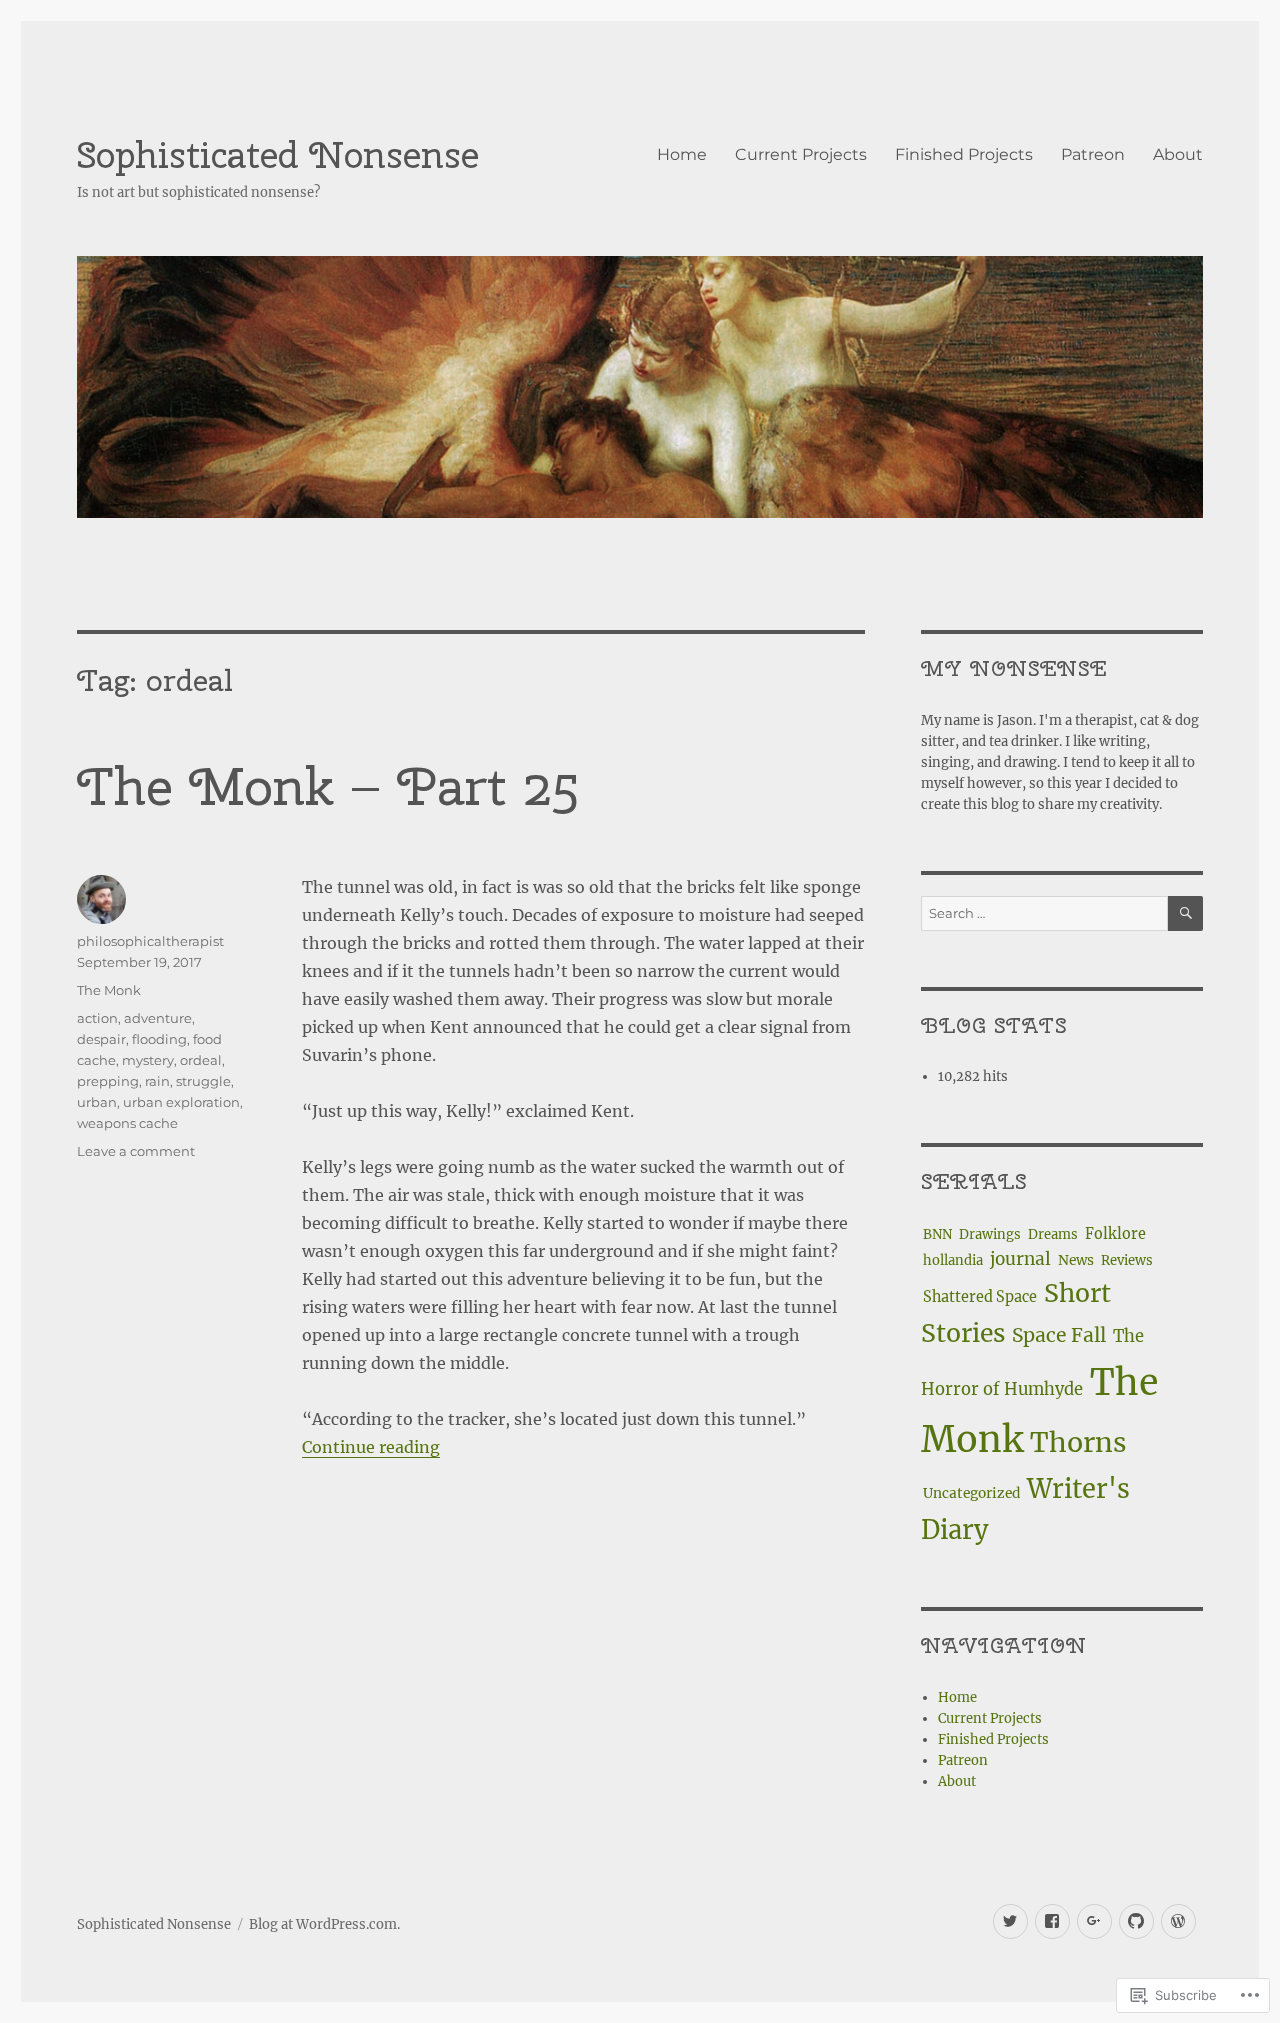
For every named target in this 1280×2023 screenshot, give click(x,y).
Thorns (1078, 1442)
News (1076, 1260)
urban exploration (181, 1102)
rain (157, 1081)
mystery (148, 1060)
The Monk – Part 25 (328, 786)
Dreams (1053, 1234)
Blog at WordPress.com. (324, 1924)
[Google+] (1094, 1921)
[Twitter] (1010, 1921)
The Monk (109, 990)
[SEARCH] (1185, 913)
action (97, 1018)
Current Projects (801, 154)
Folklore (1115, 1234)
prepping (108, 1081)
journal (1020, 1259)
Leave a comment (136, 1151)
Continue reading (371, 1447)
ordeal (201, 1060)
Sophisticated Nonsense (278, 155)
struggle (203, 1081)
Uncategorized (971, 1493)
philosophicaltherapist (150, 941)
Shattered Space (980, 1297)
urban (97, 1102)
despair (101, 1039)
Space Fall (1059, 1335)
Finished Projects (964, 154)
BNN (937, 1234)
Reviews (1127, 1260)
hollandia (953, 1260)
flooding (159, 1039)
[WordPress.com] (1178, 1921)
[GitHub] (1136, 1921)
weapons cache (127, 1123)
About (1178, 154)
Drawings (990, 1234)
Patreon (1093, 154)
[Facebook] (1052, 1921)
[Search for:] (1044, 913)
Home (682, 154)
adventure (158, 1018)
